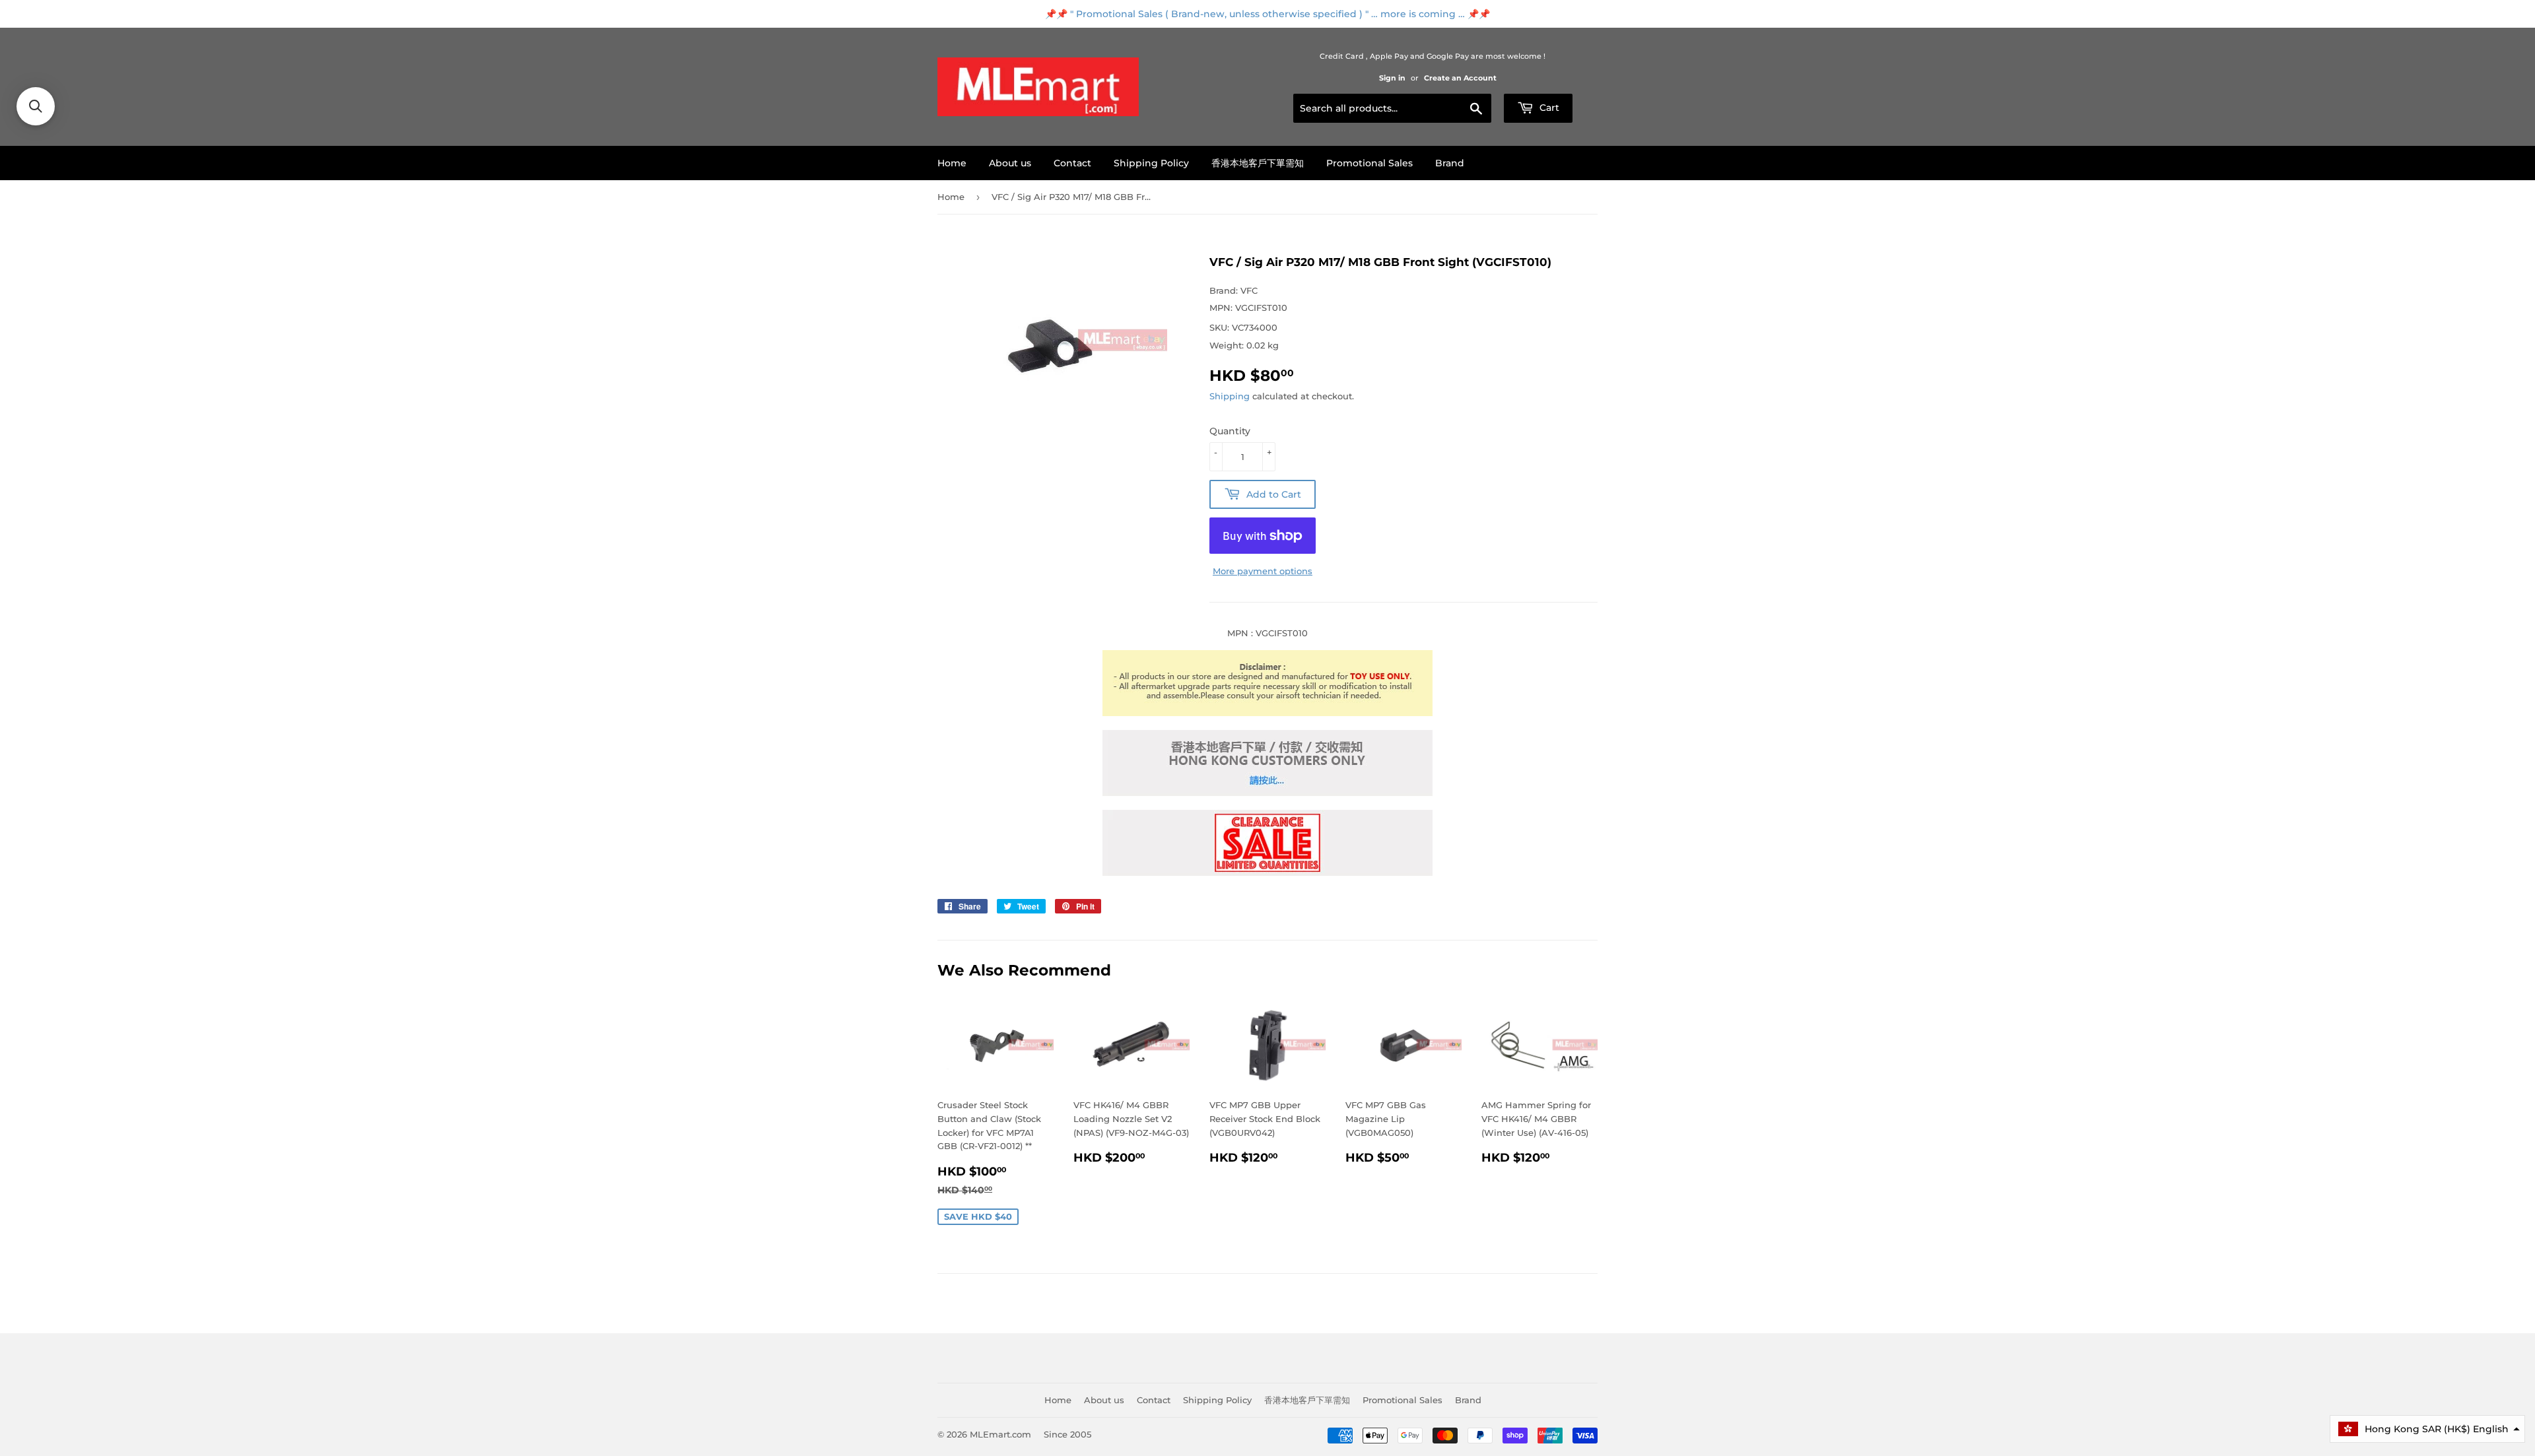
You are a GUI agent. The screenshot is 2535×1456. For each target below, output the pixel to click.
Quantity (1230, 431)
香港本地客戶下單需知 (1258, 163)
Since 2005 (1067, 1434)
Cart (1548, 108)
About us (1010, 163)
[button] (2427, 1429)
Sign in (1392, 78)
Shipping (1230, 396)
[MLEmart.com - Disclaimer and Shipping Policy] (1267, 713)
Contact (1072, 163)
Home (952, 163)
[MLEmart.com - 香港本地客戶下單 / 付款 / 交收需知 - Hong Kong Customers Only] (1267, 793)
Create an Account (1460, 78)
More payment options (1263, 571)
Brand (1450, 163)
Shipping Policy (1151, 163)
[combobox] (1392, 108)
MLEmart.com (1000, 1434)
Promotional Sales (1369, 163)
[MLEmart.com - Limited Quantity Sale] (1267, 873)
